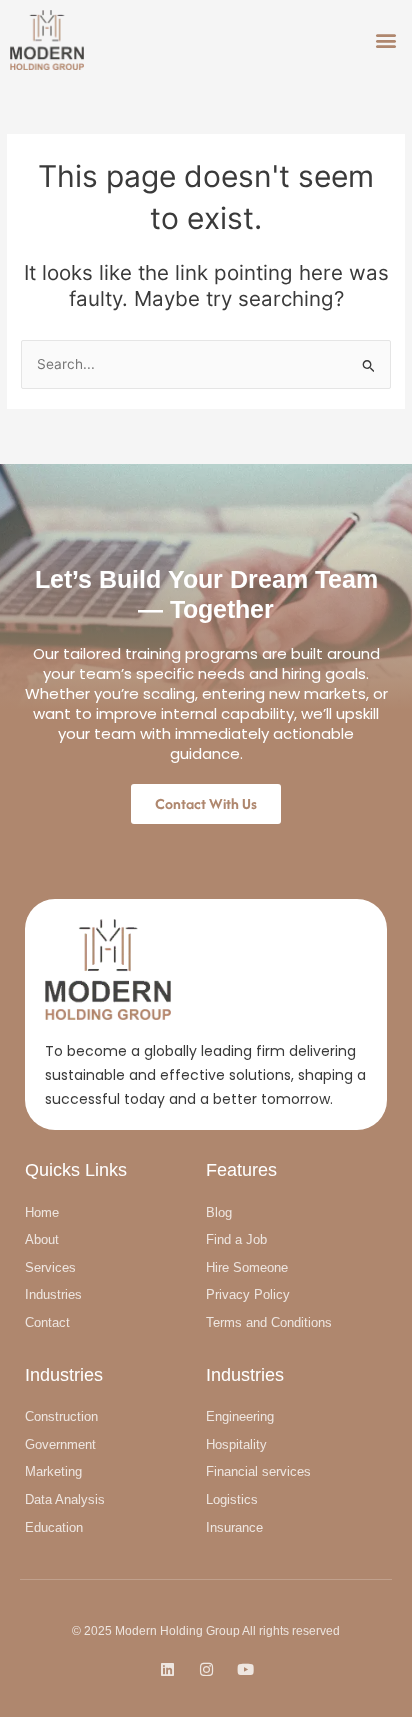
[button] (385, 39)
